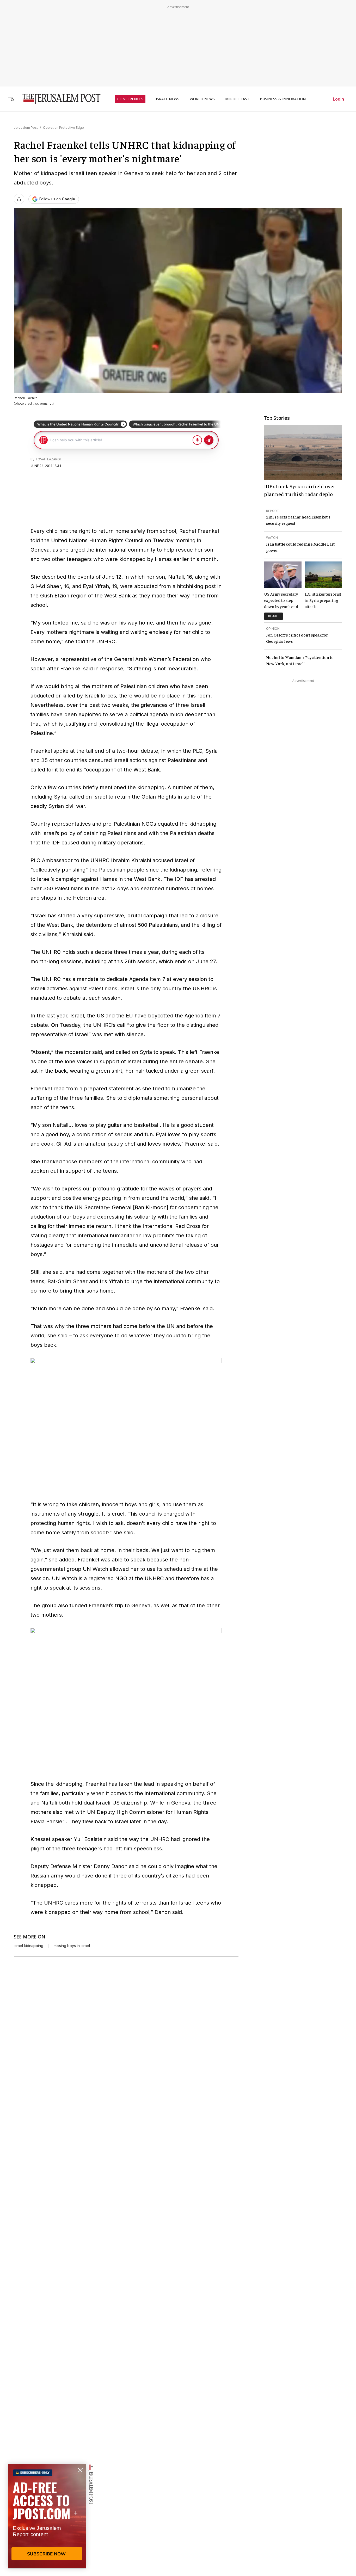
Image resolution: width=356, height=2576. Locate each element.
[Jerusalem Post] (58, 99)
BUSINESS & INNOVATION (283, 99)
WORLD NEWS (202, 99)
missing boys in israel (72, 1946)
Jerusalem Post (26, 128)
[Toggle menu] (11, 99)
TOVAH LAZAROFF (49, 459)
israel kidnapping (29, 1946)
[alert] (47, 2516)
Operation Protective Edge (63, 128)
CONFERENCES (130, 99)
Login (338, 99)
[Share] (19, 199)
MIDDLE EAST (237, 99)
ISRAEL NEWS (168, 99)
